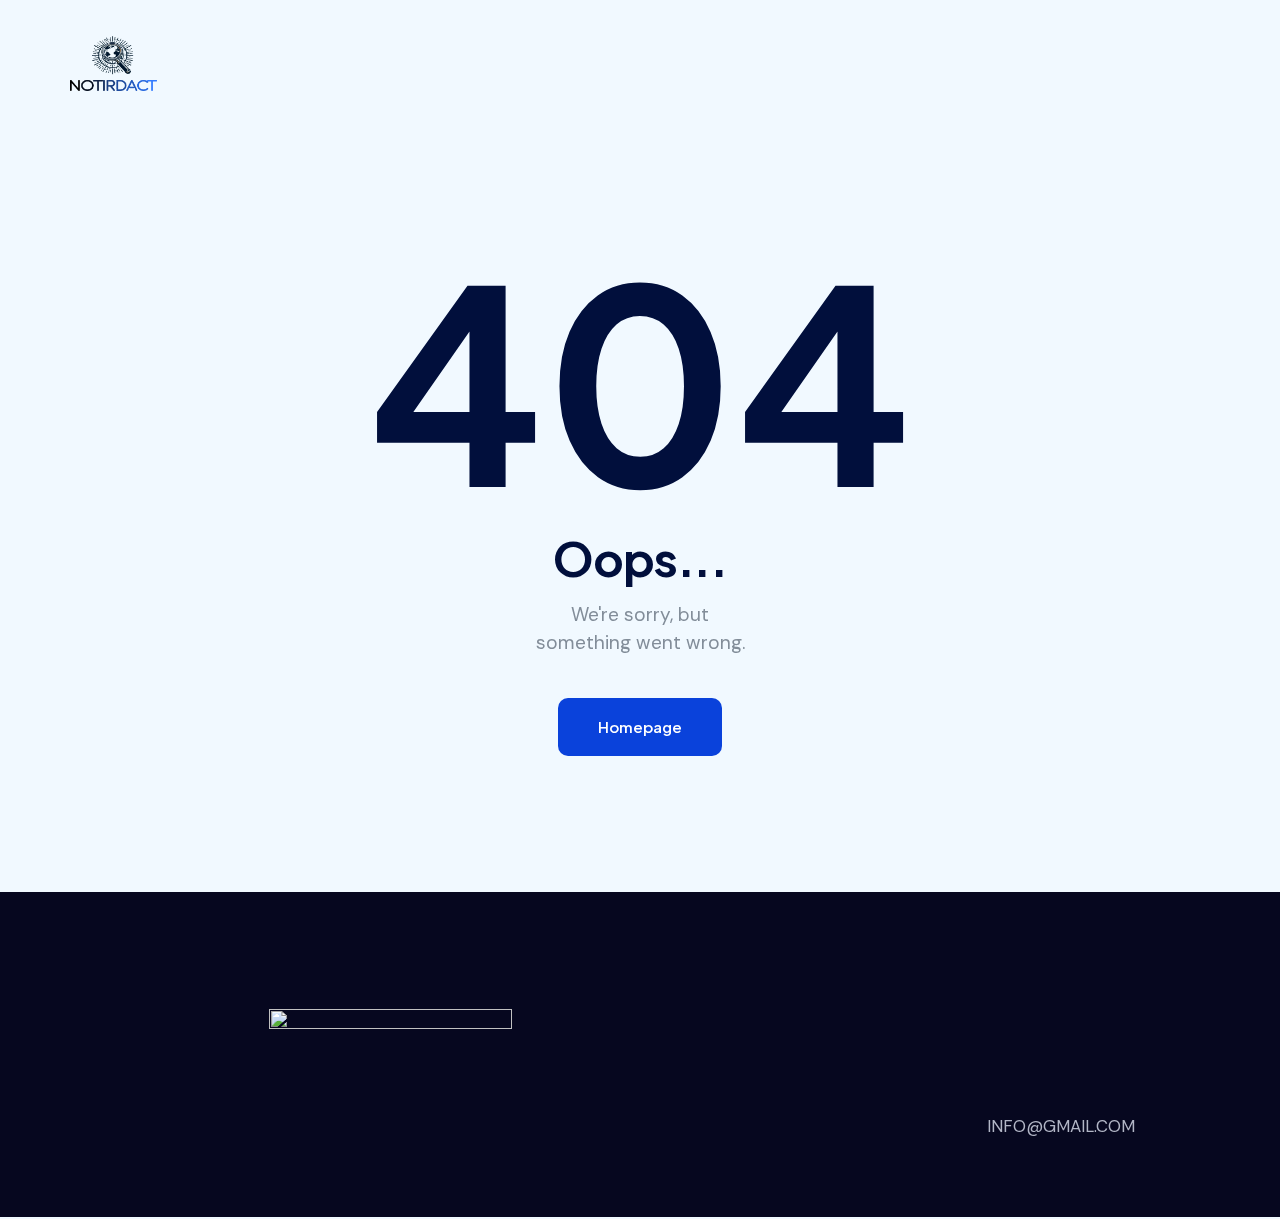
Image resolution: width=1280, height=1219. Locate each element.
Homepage (640, 726)
